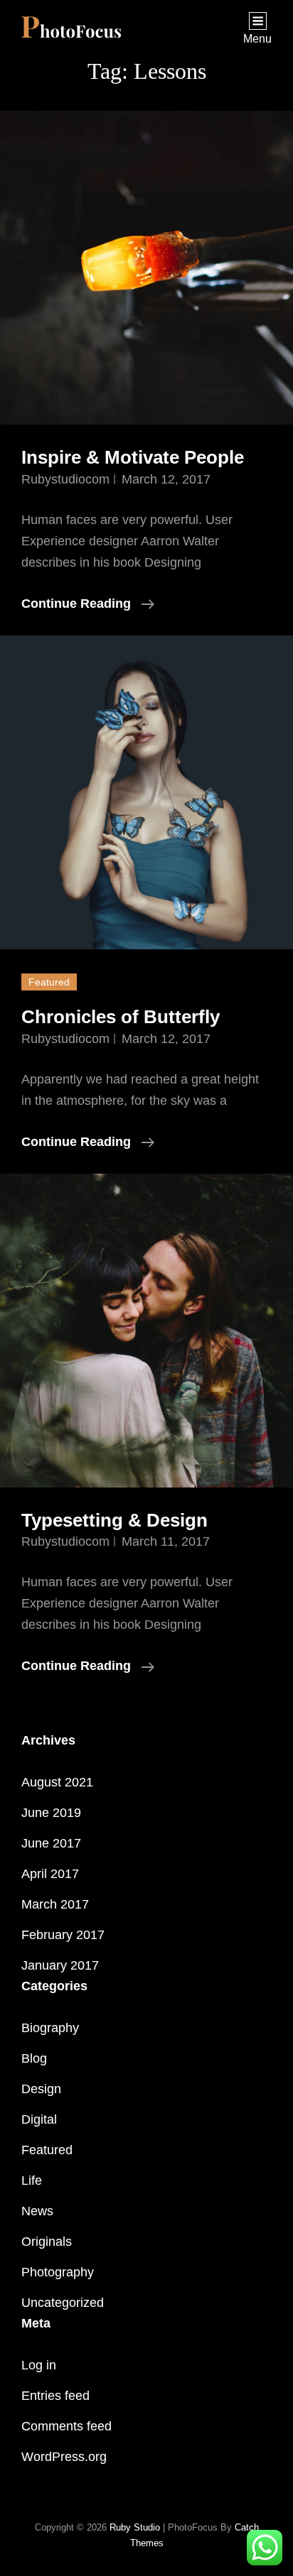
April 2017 (50, 1874)
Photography (58, 2272)
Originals (47, 2242)
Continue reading (88, 605)
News (37, 2211)
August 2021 (57, 1782)
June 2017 (51, 1843)
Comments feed (66, 2426)
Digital (39, 2119)
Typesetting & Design (114, 1520)
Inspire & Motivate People (133, 457)
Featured (47, 2150)
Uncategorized (63, 2303)
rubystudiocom (65, 479)
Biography (50, 2028)
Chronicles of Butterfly (121, 1017)
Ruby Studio (135, 2527)
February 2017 (63, 1935)
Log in (39, 2365)
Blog (34, 2058)
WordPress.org (64, 2457)
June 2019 (51, 1813)
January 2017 (60, 1965)
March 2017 (55, 1904)
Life (32, 2181)
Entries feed (55, 2396)
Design (41, 2089)
